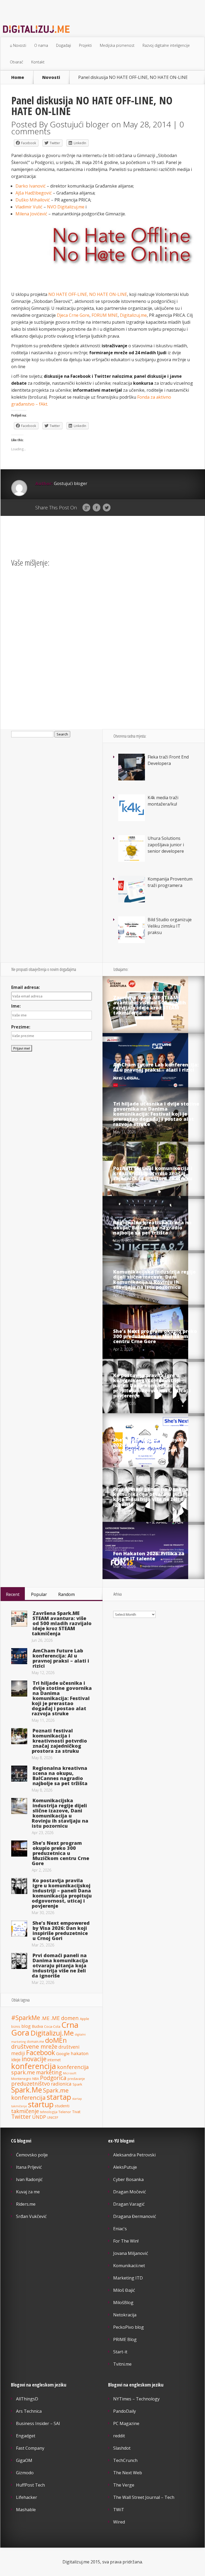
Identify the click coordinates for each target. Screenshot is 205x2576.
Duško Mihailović (33, 200)
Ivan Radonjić (29, 2179)
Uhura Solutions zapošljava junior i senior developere (166, 845)
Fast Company (30, 2448)
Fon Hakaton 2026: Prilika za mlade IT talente (149, 1556)
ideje (16, 2060)
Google (86, 508)
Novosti (51, 77)
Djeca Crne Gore (73, 315)
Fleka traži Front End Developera (168, 760)
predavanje (76, 2079)
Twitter (107, 508)
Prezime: (21, 1027)
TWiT (119, 2510)
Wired (119, 2522)
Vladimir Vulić (29, 207)
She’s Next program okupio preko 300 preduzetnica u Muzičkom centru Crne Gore (155, 1336)
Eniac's (120, 2229)
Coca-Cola (52, 2026)
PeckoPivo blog (129, 2327)
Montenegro (21, 2079)
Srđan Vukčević (31, 2216)
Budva (37, 2026)
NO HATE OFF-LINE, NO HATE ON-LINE (88, 294)
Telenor (65, 2112)
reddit (119, 2436)
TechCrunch (125, 2460)
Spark (77, 2084)
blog (26, 2026)
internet (54, 2060)
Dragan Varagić (129, 2204)
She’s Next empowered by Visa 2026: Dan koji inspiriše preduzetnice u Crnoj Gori (151, 1445)
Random (66, 1594)
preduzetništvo (31, 2083)
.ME (45, 2018)
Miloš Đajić (124, 2290)
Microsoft (70, 2073)
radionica (61, 2084)
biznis (16, 2026)
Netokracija (125, 2315)
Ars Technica (29, 2411)
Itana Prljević (29, 2167)
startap (59, 2097)
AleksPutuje (125, 2167)
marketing (49, 2072)
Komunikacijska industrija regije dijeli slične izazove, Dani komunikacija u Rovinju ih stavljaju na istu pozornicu (154, 1279)
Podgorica (53, 2078)
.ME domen (65, 2018)
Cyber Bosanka (128, 2179)
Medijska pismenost (117, 45)
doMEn (56, 2040)
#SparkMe (26, 2018)
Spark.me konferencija (40, 2094)
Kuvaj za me (28, 2192)
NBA (36, 2079)
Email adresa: (25, 987)
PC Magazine (126, 2423)
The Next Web (128, 2473)
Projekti (85, 45)
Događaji (64, 45)
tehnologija (49, 2112)
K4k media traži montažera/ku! (163, 801)
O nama (41, 45)
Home (18, 77)
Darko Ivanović (31, 186)
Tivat (76, 2112)
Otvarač (17, 62)
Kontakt (38, 62)
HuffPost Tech (30, 2485)
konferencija (34, 2066)
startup (41, 2104)
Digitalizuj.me (133, 315)
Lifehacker (27, 2497)
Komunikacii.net (129, 2266)
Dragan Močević (130, 2192)
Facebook (96, 508)
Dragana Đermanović (135, 2216)
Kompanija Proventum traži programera (170, 882)
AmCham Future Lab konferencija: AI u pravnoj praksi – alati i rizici (156, 1067)
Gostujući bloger (80, 124)
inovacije (34, 2059)
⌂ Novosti (18, 45)
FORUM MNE (105, 315)
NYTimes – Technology (136, 2399)
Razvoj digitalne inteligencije (166, 45)
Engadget (26, 2436)
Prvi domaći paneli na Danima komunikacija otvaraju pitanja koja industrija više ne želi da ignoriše (152, 1497)
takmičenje (25, 2111)
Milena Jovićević (31, 214)
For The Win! (126, 2241)
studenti (62, 2106)
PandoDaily (125, 2411)
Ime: (16, 1006)
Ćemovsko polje (32, 2155)
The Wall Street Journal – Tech (144, 2497)
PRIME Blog (125, 2339)
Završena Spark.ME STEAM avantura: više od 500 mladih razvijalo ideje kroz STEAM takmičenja (150, 1005)
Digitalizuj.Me (52, 2033)
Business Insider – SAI (38, 2423)
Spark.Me (27, 2090)
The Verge (124, 2485)
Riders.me (26, 2204)
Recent (13, 1594)
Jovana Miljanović (131, 2253)
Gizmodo (25, 2473)
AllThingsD (27, 2399)
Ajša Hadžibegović (34, 193)
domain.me (35, 2041)
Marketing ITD (128, 2278)
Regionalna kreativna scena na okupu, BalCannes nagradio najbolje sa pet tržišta (152, 1228)
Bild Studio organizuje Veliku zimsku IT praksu (170, 926)
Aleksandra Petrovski (134, 2155)
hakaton (80, 2053)
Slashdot (122, 2448)
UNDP (39, 2117)
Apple (84, 2019)
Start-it (120, 2352)
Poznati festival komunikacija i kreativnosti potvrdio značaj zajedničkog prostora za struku (153, 1173)
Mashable (26, 2510)
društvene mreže (34, 2046)
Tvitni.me (122, 2364)
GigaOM (24, 2460)
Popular (39, 1594)
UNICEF (53, 2118)
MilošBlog (123, 2303)
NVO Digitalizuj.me (66, 207)
